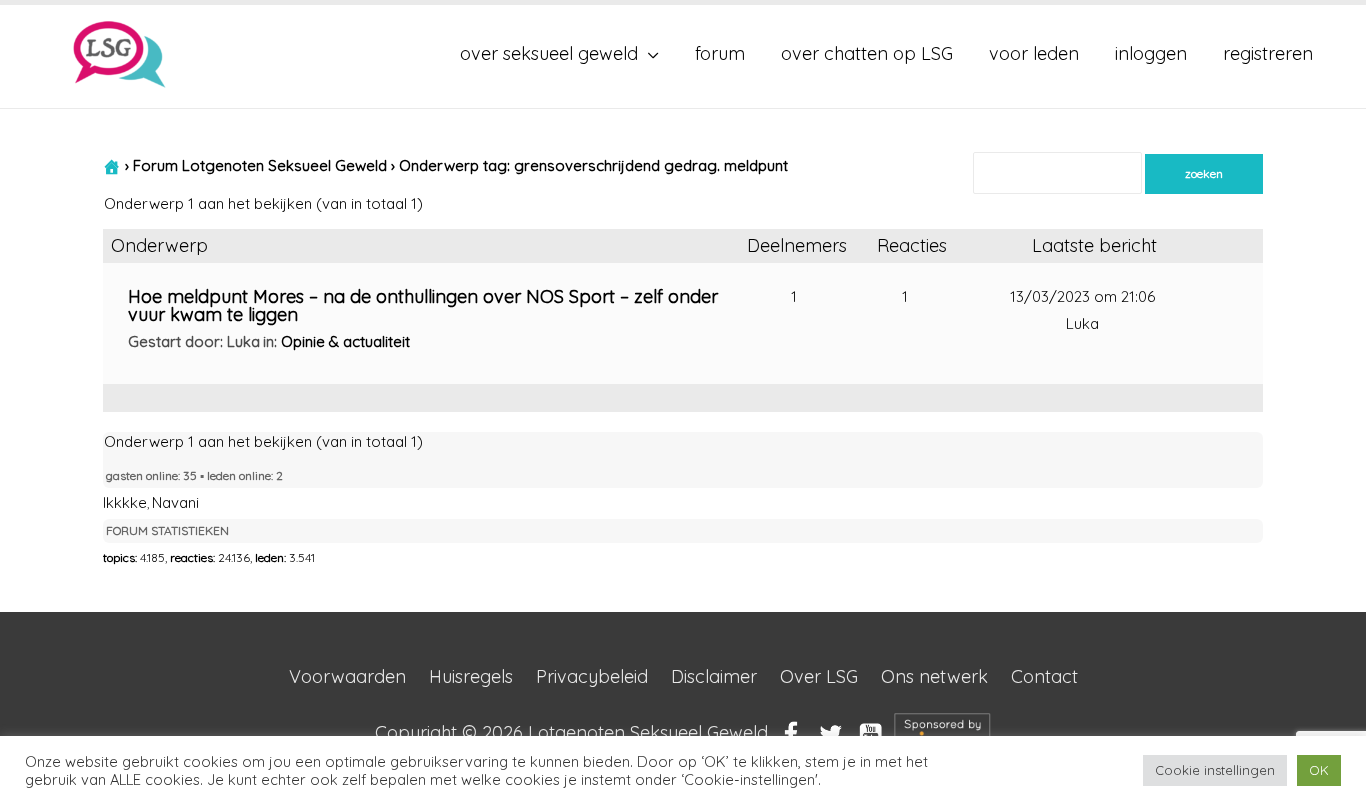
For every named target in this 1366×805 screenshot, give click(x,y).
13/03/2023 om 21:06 (1082, 296)
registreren (1268, 53)
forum (720, 53)
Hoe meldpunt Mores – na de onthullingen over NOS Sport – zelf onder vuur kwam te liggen (423, 305)
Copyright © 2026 (571, 732)
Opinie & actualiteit (345, 341)
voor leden (1034, 53)
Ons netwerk (934, 676)
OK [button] (1319, 770)
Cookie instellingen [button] (1215, 770)
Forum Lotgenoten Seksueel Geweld (260, 165)
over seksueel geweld (549, 53)
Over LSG (819, 676)
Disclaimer (714, 676)
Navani (175, 502)
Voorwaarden (347, 676)
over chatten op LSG (867, 53)
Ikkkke (125, 502)
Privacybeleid (592, 676)
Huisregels (471, 676)
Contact (1044, 676)
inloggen (1151, 53)
